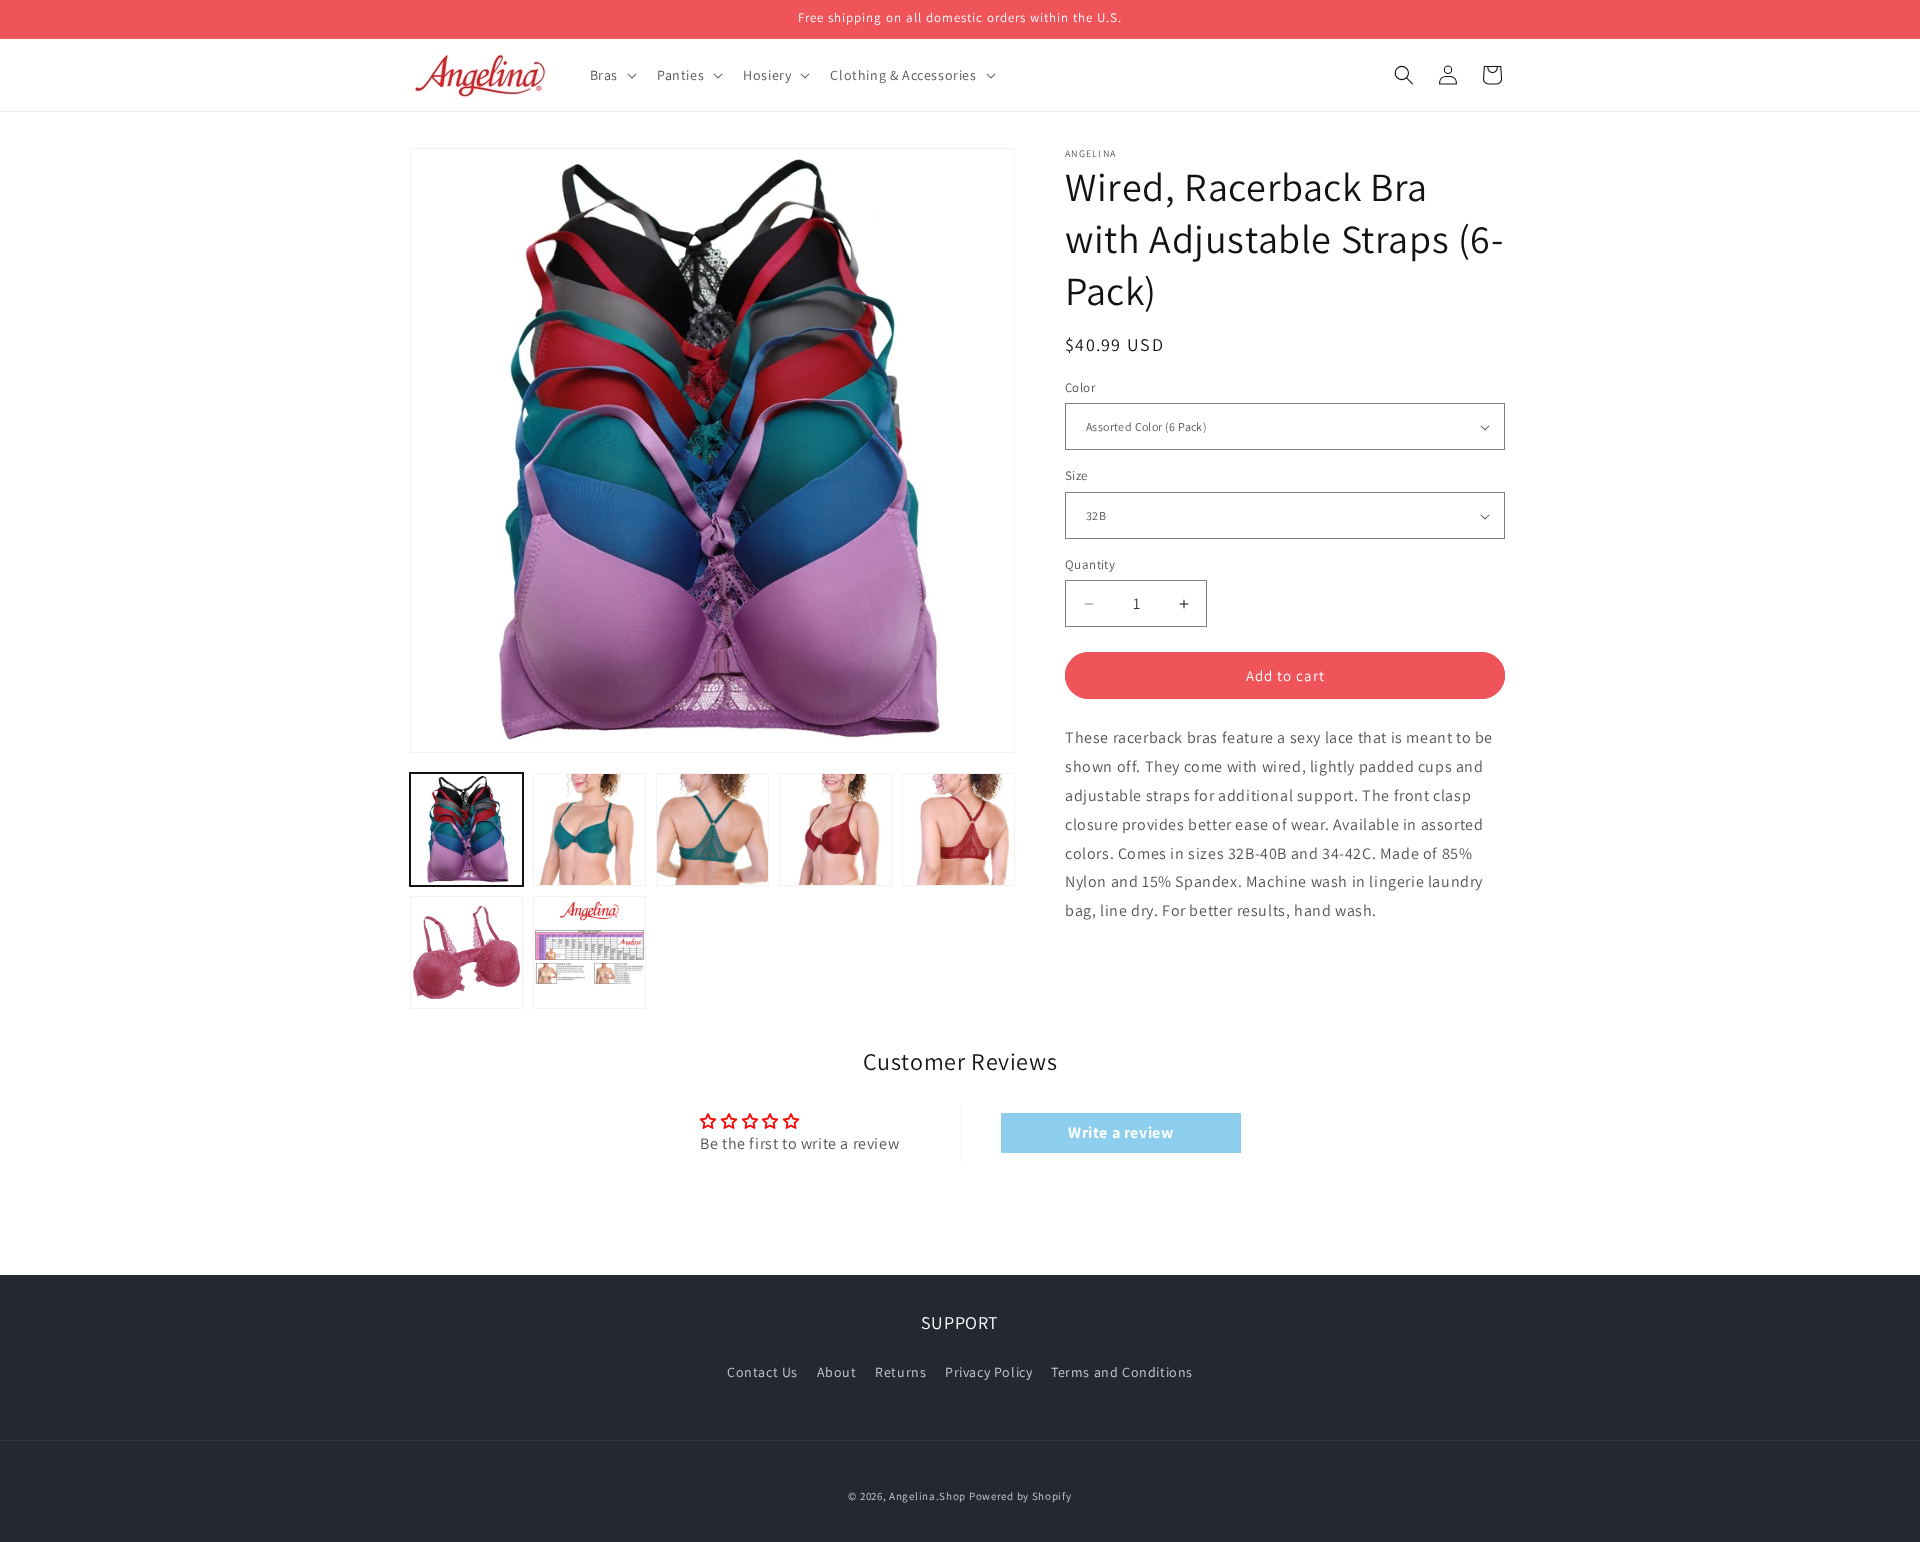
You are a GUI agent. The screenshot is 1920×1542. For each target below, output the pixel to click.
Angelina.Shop (927, 1496)
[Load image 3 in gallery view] (712, 829)
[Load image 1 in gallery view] (466, 829)
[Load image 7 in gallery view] (589, 952)
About (837, 1371)
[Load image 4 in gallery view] (835, 829)
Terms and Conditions (1122, 1371)
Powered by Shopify (1020, 1496)
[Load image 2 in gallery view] (589, 829)
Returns (900, 1371)
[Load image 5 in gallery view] (958, 829)
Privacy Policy (988, 1371)
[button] (611, 75)
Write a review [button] (1120, 1132)
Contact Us (762, 1371)
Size (1076, 476)
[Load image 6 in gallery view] (466, 952)
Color (1080, 387)
